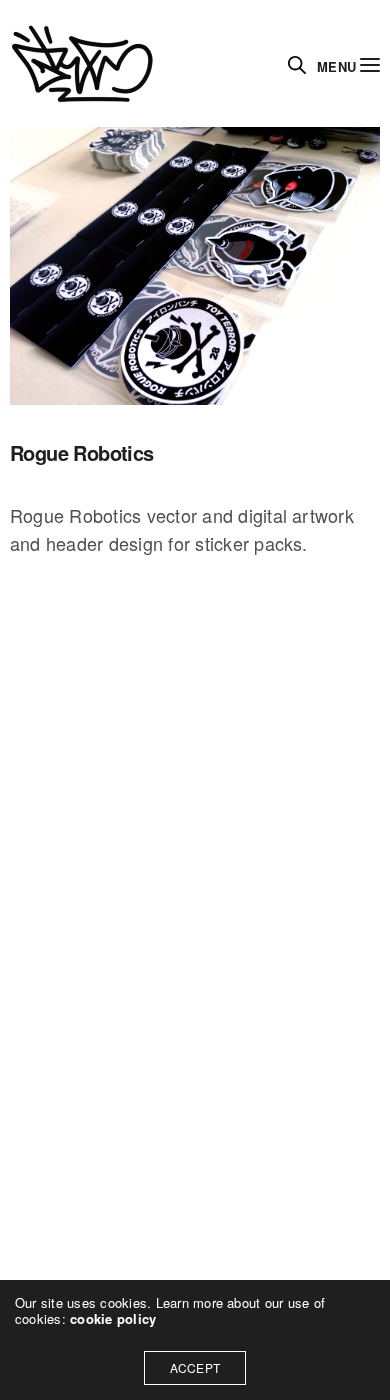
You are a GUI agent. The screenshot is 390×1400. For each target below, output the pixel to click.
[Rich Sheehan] (82, 63)
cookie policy (113, 1318)
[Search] (297, 65)
